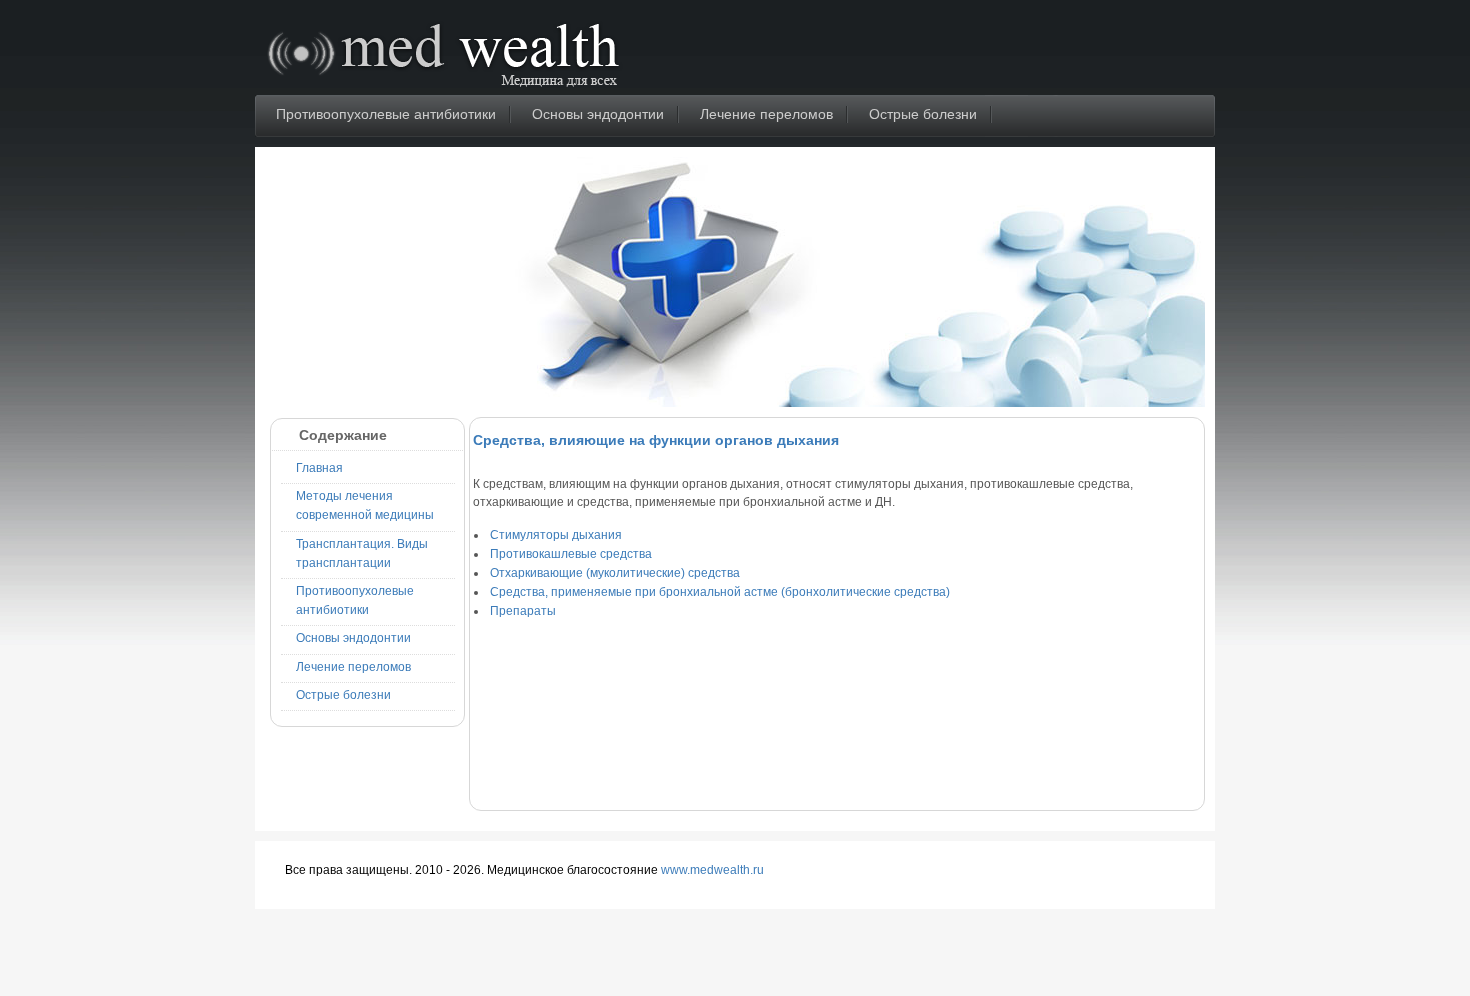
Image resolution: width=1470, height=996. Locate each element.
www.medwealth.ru (712, 870)
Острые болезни (923, 114)
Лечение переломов (766, 114)
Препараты (523, 611)
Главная (319, 468)
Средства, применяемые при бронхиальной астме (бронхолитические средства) (720, 592)
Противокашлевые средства (571, 554)
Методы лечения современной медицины (365, 505)
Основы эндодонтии (598, 114)
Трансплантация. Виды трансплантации (362, 553)
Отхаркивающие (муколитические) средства (615, 573)
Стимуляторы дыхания (556, 535)
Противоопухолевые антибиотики (386, 114)
